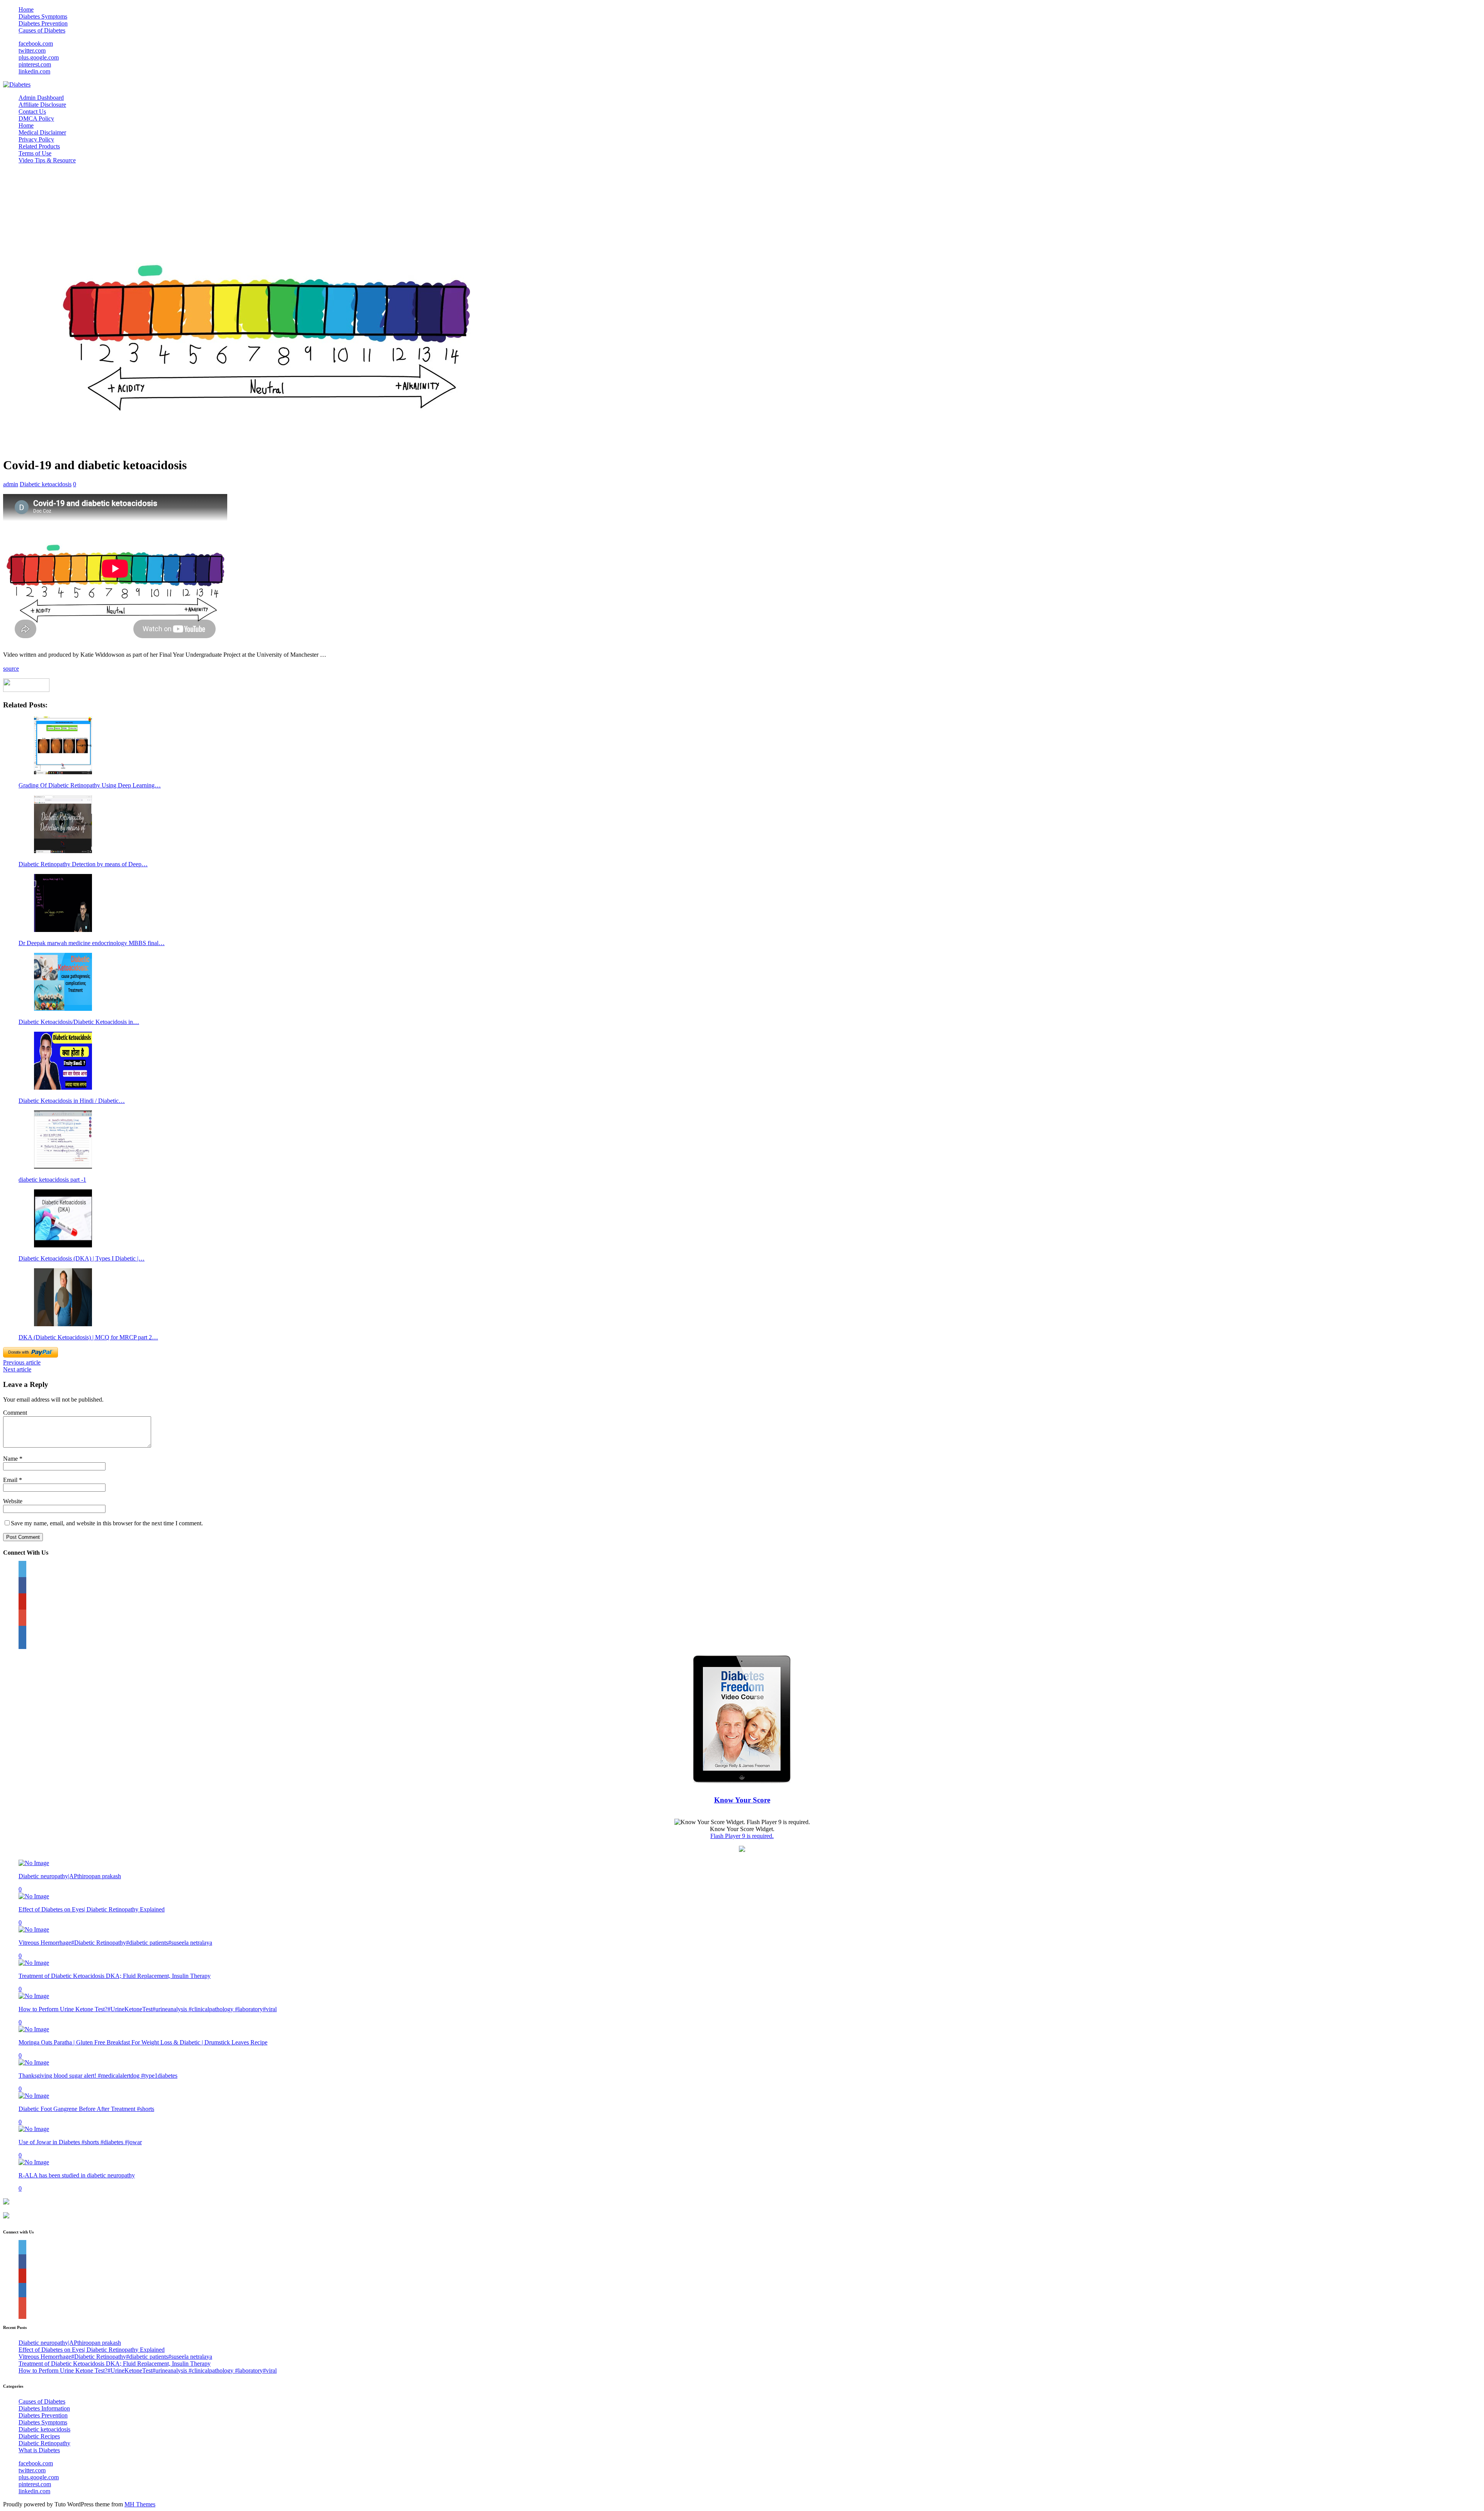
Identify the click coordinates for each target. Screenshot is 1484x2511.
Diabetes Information (44, 2408)
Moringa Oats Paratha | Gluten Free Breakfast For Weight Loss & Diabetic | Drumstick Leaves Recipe (143, 2042)
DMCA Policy (36, 118)
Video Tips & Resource (47, 160)
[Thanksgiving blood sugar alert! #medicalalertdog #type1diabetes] (34, 2062)
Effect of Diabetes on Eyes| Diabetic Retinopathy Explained (92, 1909)
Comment (15, 1413)
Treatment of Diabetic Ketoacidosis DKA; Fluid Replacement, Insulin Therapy (115, 1976)
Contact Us (32, 112)
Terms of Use (35, 153)
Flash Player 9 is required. (742, 1836)
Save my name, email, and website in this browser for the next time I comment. (107, 1523)
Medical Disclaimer (42, 132)
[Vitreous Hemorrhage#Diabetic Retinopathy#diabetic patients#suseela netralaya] (34, 1929)
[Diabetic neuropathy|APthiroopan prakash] (34, 1863)
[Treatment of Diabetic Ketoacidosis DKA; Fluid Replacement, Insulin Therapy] (34, 1963)
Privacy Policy (36, 139)
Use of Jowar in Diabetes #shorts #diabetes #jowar (80, 2142)
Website (13, 1501)
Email (11, 1480)
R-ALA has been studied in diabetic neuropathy (77, 2175)
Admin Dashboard (41, 98)
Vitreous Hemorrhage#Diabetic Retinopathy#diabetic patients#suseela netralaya (115, 1943)
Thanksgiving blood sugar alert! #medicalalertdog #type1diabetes (98, 2076)
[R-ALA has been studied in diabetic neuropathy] (34, 2162)
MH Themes (140, 2504)
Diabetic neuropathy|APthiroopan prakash (70, 1876)
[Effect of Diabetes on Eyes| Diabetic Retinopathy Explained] (34, 1896)
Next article (17, 1369)
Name (11, 1459)
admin (11, 484)
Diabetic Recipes (39, 2436)
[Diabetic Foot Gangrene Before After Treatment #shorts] (34, 2096)
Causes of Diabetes (42, 30)
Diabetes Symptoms (43, 16)
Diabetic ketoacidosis (46, 484)
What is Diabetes (39, 2450)
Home (26, 9)
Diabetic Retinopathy (44, 2443)
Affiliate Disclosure (42, 105)
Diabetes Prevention (43, 23)
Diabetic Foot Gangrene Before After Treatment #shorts (86, 2109)
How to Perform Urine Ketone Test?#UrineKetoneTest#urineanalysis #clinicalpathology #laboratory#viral (148, 2009)
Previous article (22, 1362)
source (11, 669)
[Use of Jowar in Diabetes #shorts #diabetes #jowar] (34, 2129)
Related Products (39, 146)
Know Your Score (742, 1800)
